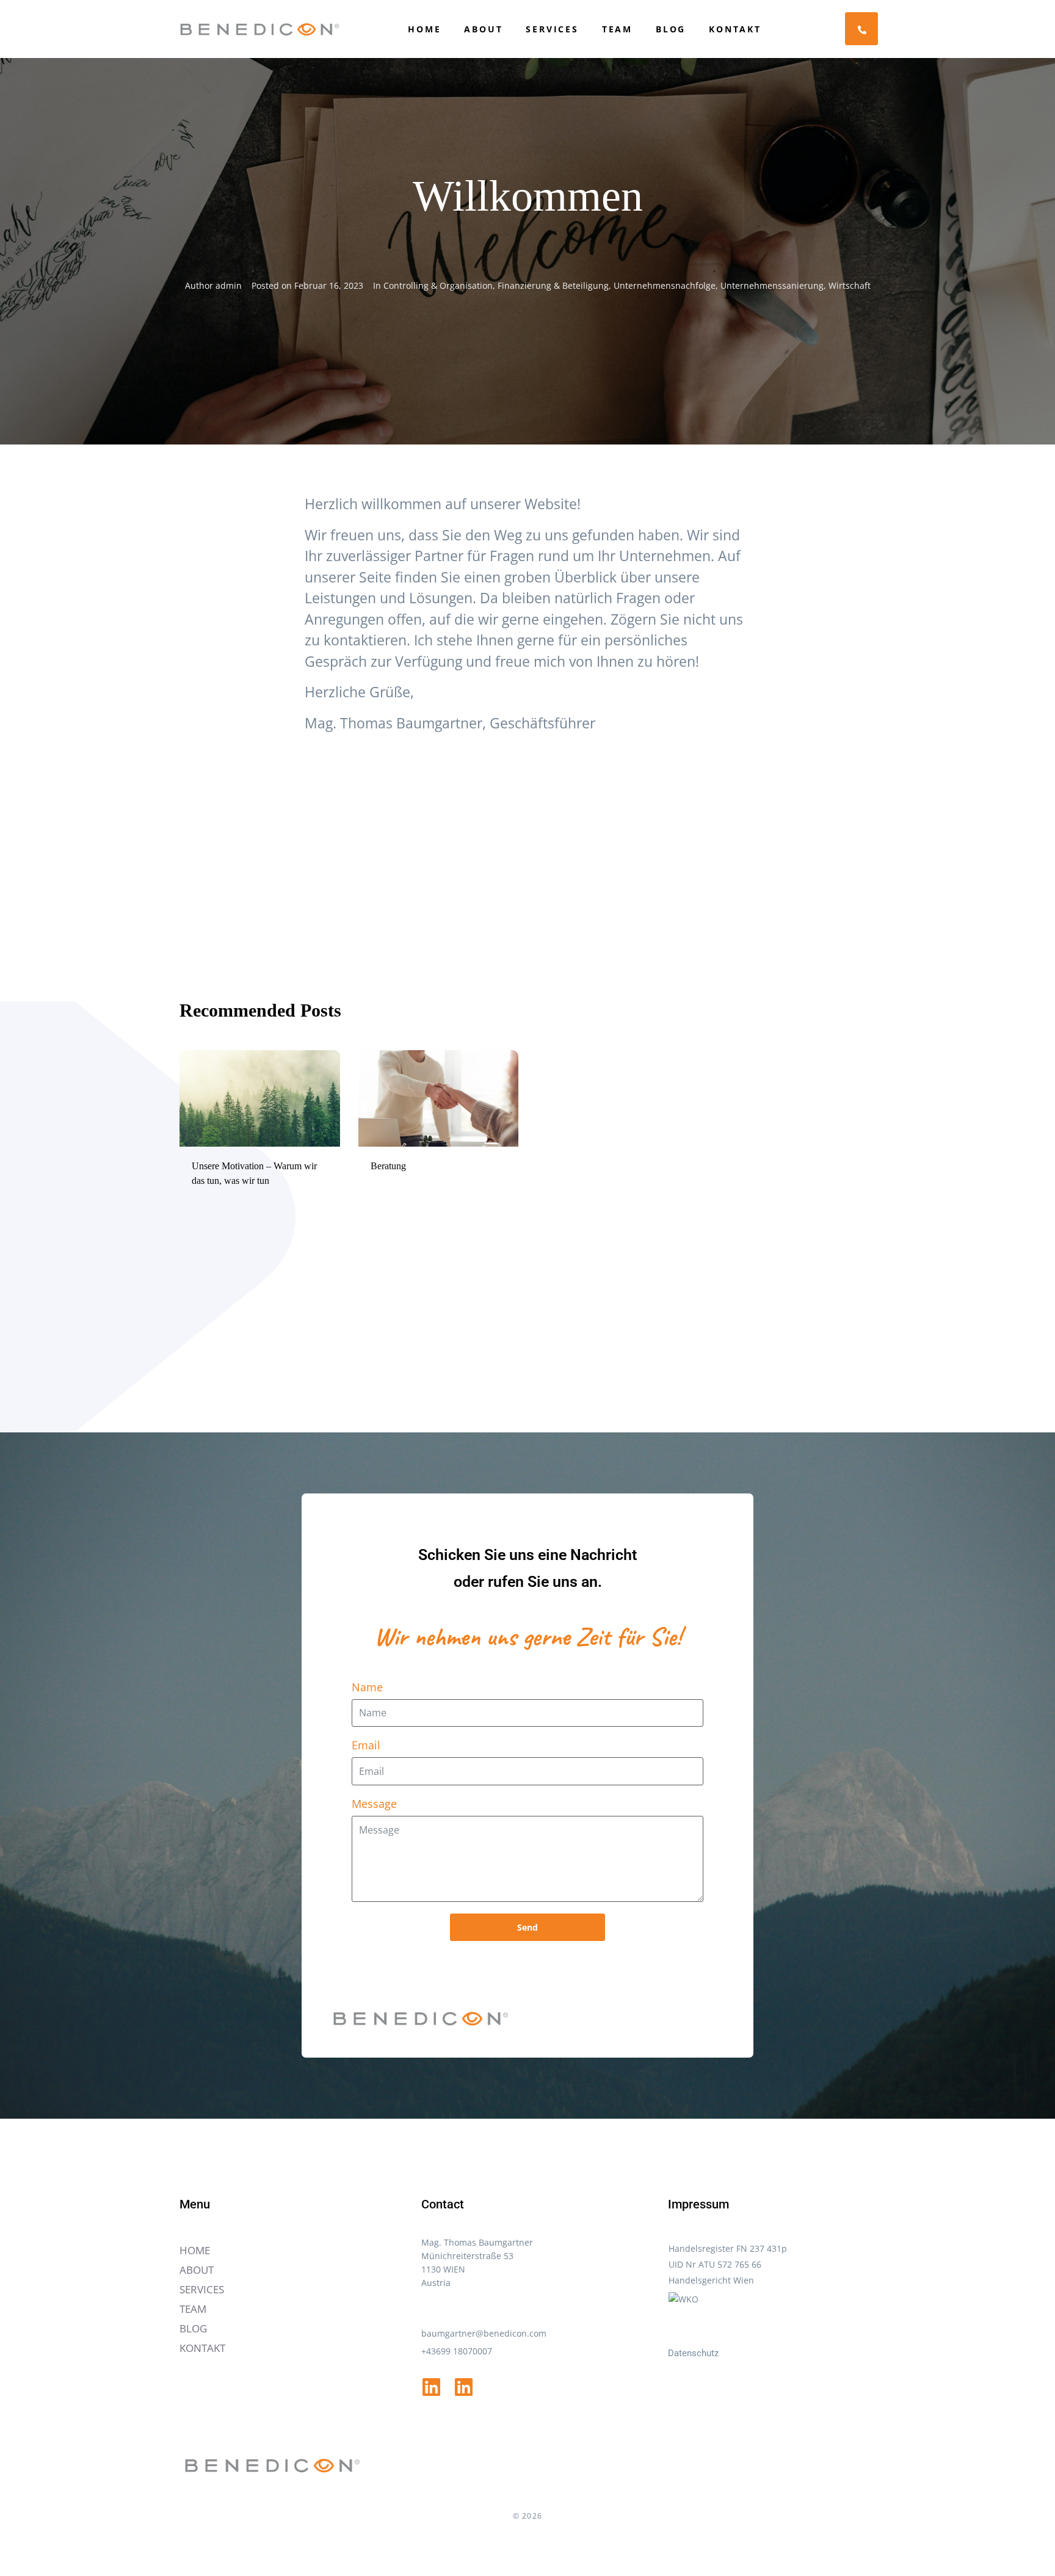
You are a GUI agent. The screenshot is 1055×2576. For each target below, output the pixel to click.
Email (366, 1745)
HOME (424, 29)
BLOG (671, 29)
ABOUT (483, 29)
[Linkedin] (431, 2387)
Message (374, 1804)
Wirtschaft (850, 285)
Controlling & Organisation (438, 285)
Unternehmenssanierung (772, 285)
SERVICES (552, 29)
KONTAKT (735, 29)
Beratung (388, 1166)
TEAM (617, 29)
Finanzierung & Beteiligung (553, 285)
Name (367, 1687)
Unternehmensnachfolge (665, 285)
